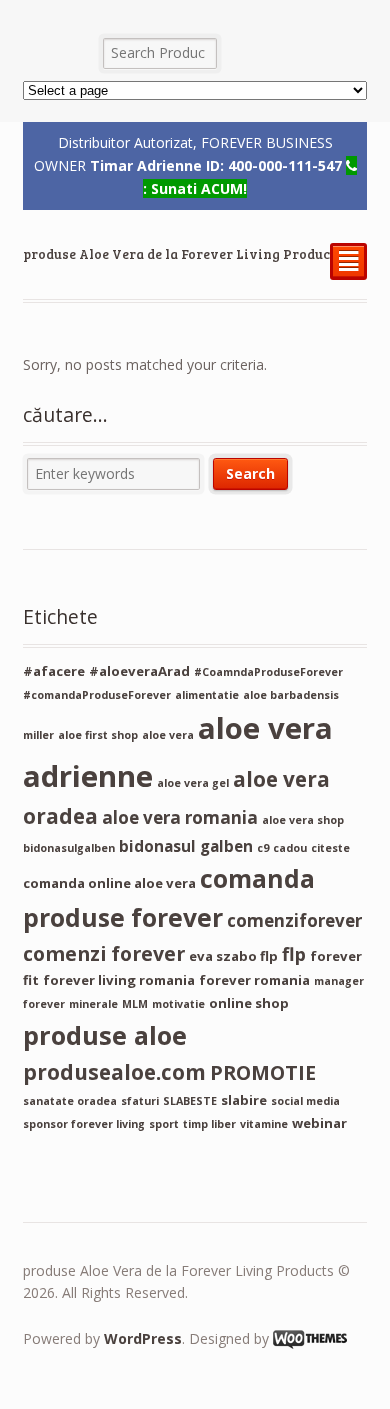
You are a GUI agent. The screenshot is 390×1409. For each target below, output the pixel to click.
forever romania (254, 980)
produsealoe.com (114, 1072)
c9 (263, 848)
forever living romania (119, 980)
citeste (330, 848)
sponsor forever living (84, 1124)
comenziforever (294, 920)
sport (164, 1124)
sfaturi (140, 1101)
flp (294, 954)
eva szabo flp (233, 956)
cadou (290, 848)
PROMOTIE (263, 1072)
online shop (249, 1003)
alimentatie (207, 695)
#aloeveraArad (139, 671)
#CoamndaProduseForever (268, 672)
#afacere (54, 671)
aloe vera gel (193, 783)
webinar (319, 1123)
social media (305, 1101)
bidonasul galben (186, 846)
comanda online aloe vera (109, 883)
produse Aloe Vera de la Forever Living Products (182, 254)
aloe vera (168, 735)
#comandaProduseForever (97, 695)
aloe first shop (98, 735)
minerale (93, 1004)
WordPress (143, 1338)
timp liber (209, 1124)
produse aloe (105, 1035)
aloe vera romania (180, 817)
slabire (244, 1100)
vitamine (264, 1124)
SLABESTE (190, 1101)
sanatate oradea (70, 1101)
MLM (135, 1004)
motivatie (178, 1004)
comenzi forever (104, 953)
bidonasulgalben (69, 848)
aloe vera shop (303, 820)
